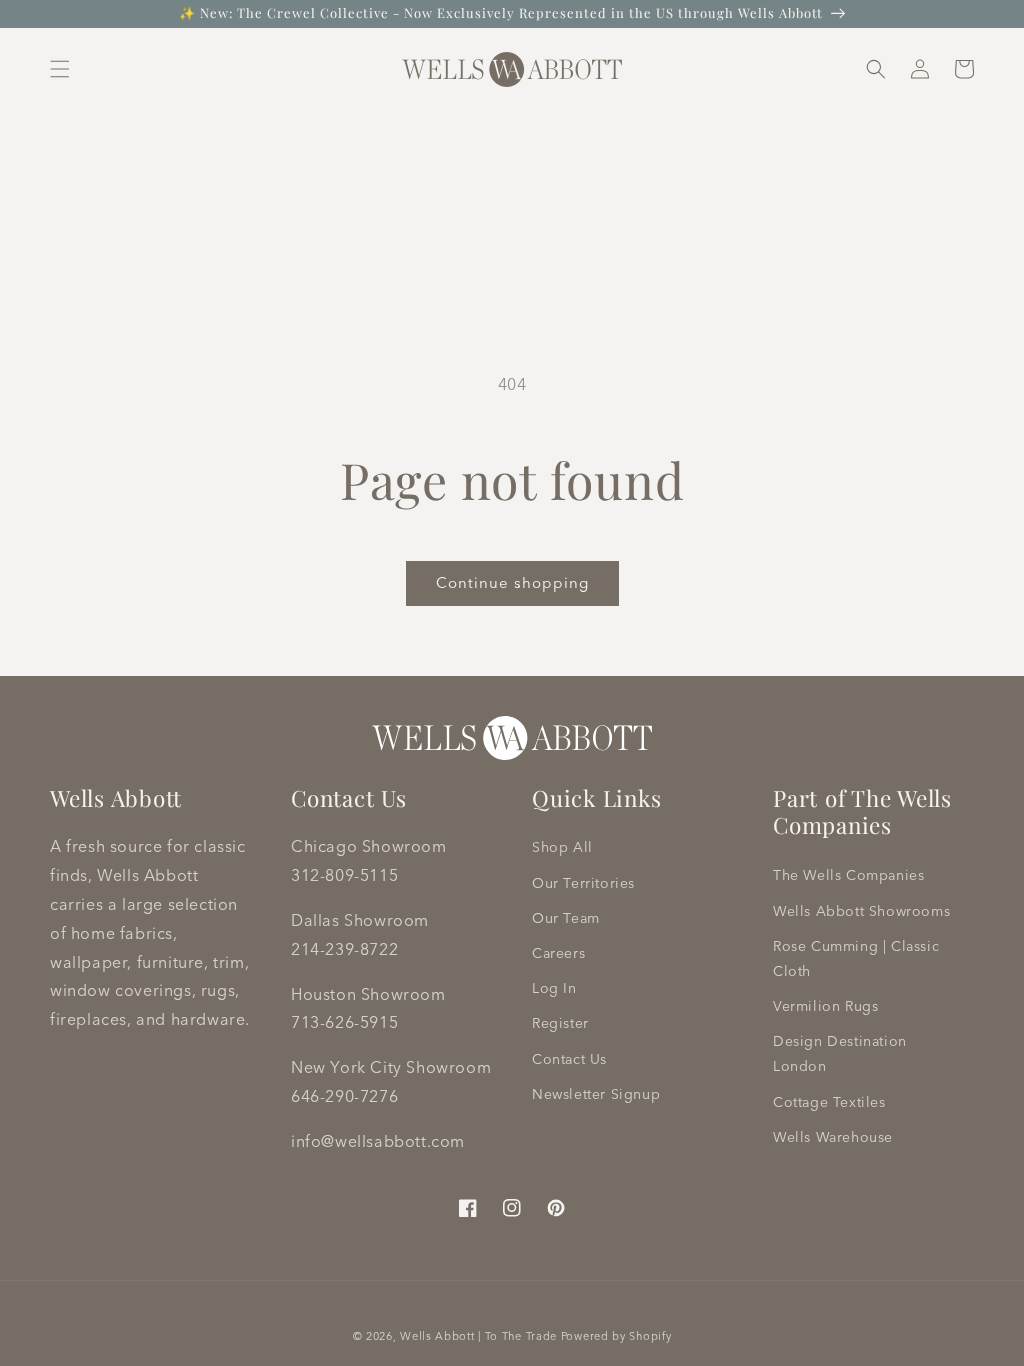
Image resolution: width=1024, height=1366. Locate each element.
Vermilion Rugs (825, 1006)
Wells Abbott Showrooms (861, 911)
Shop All (562, 847)
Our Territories (583, 883)
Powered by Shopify (616, 1336)
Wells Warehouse (833, 1137)
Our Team (566, 918)
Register (560, 1023)
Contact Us (569, 1059)
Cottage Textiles (829, 1102)
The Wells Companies (848, 875)
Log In (554, 988)
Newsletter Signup (596, 1094)
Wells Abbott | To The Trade (478, 1336)
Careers (558, 953)
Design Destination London (840, 1053)
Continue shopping (512, 582)
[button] (60, 69)
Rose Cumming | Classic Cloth (856, 958)
